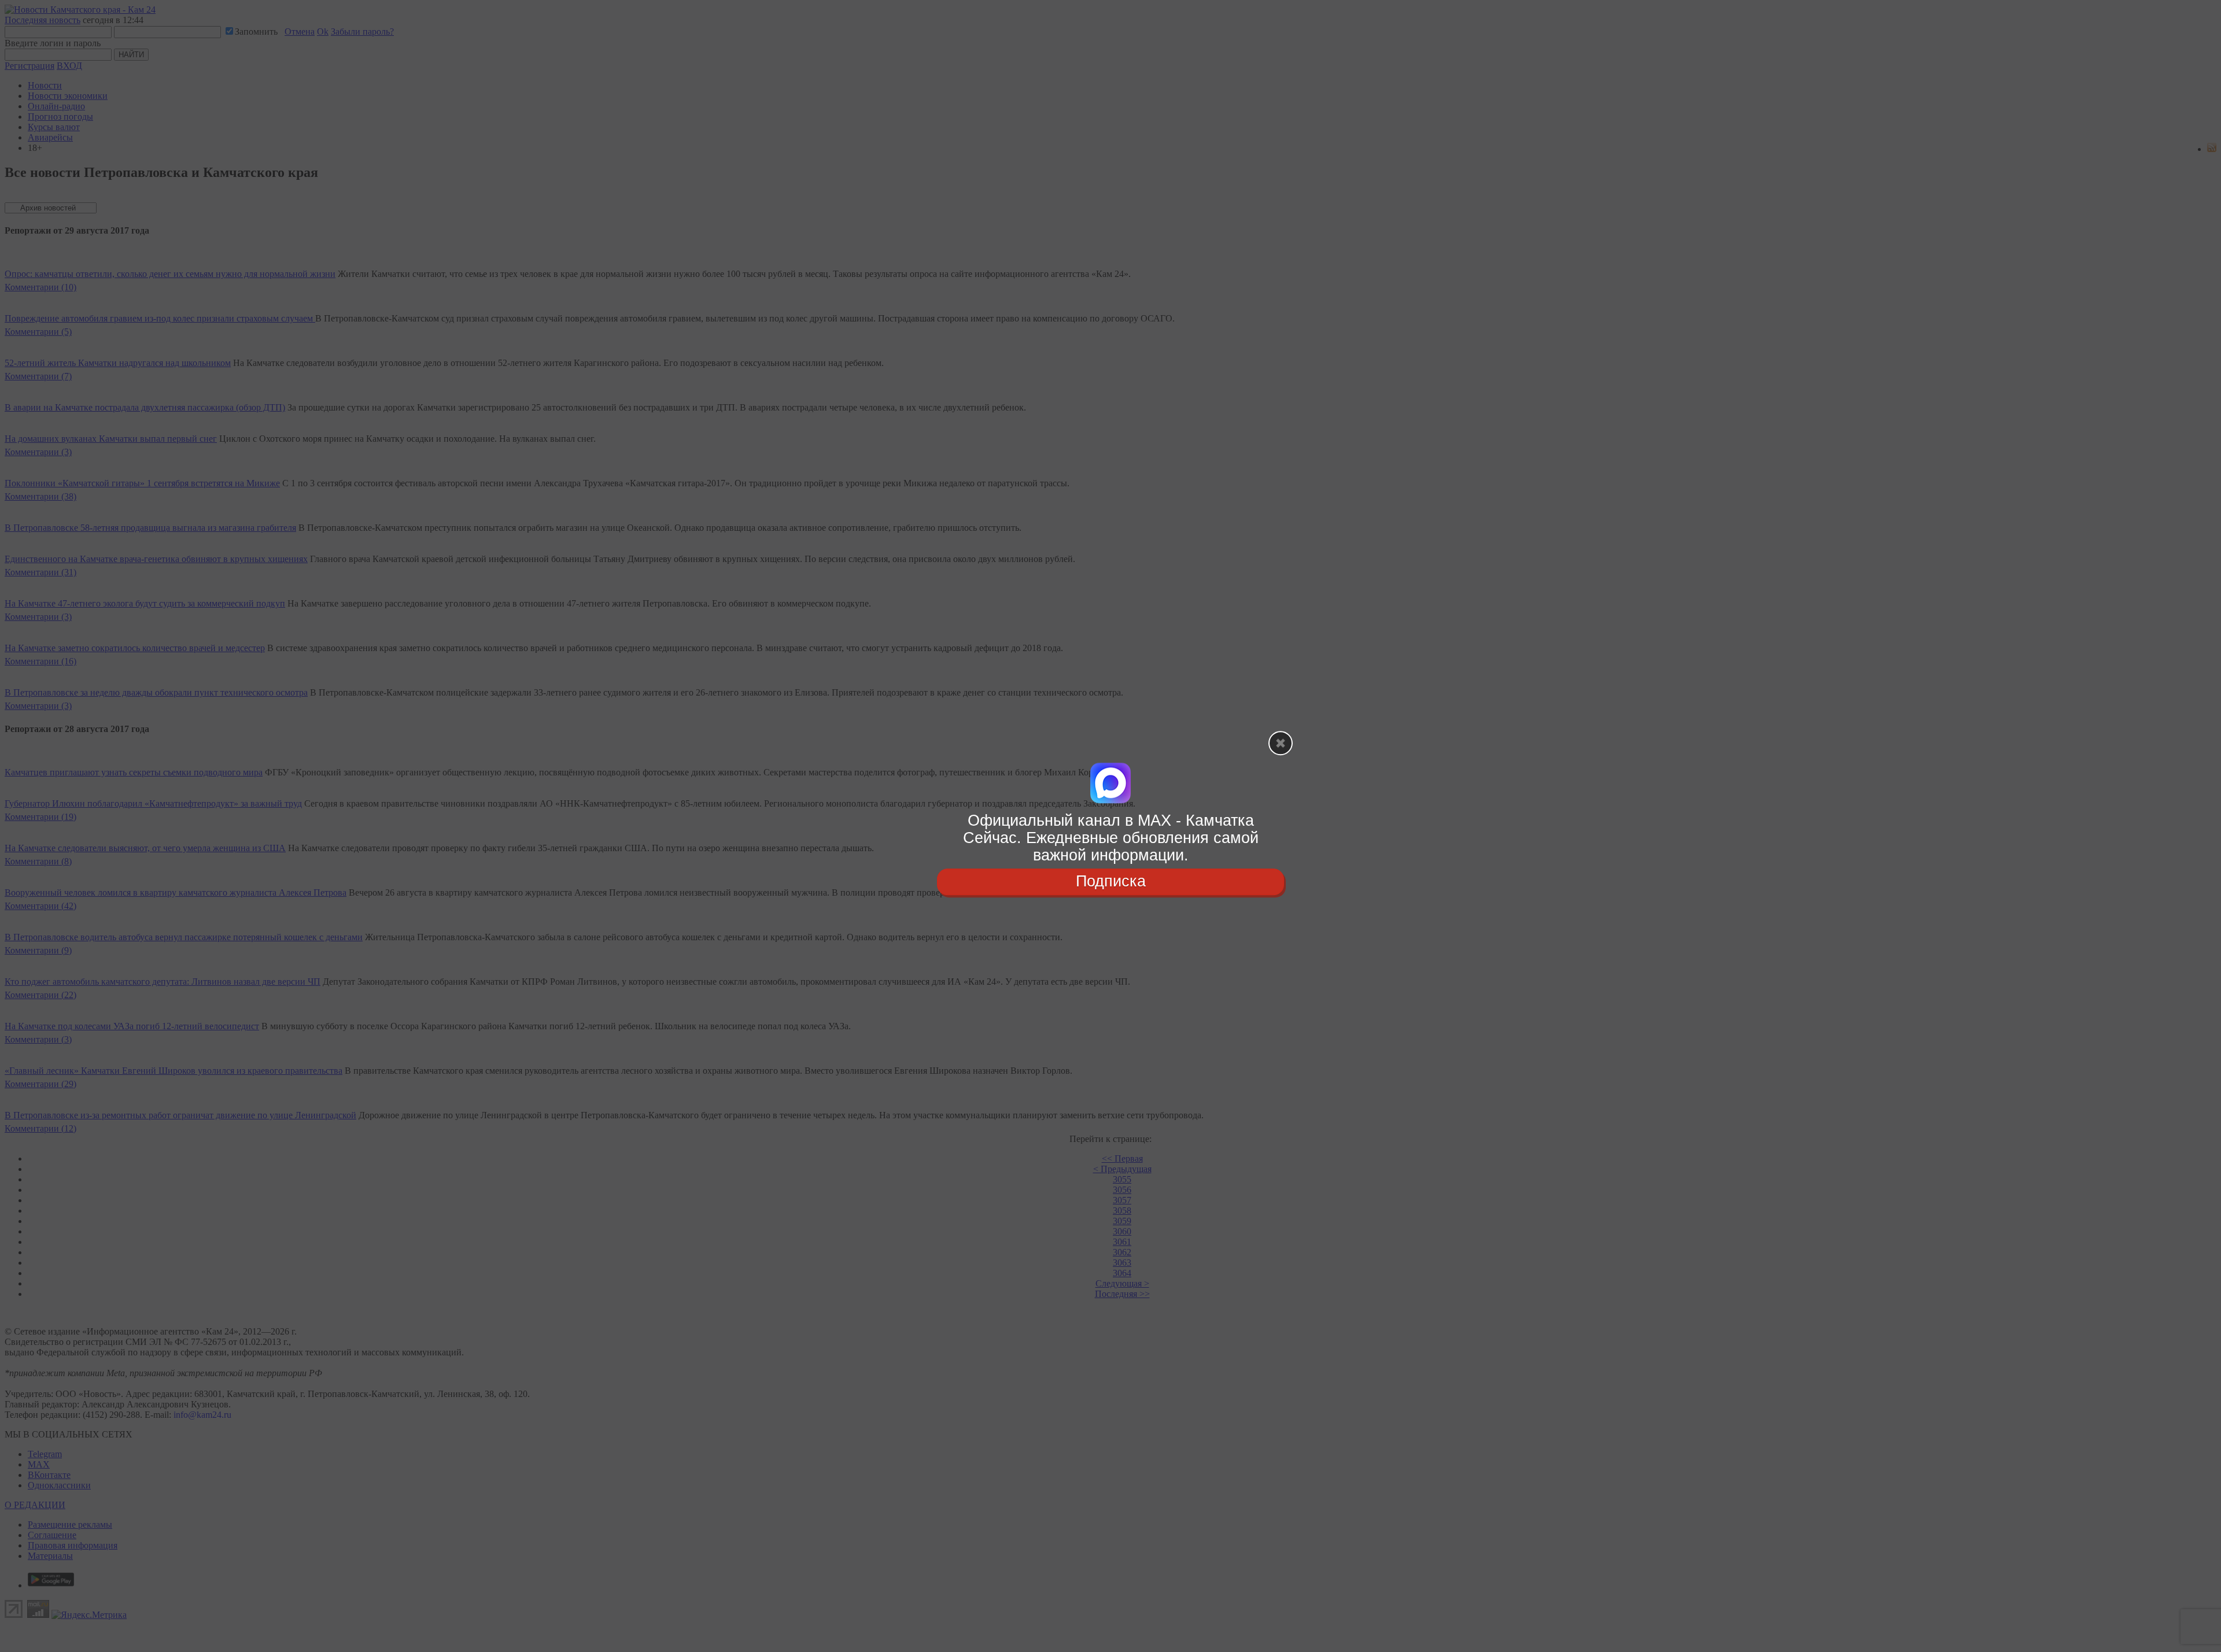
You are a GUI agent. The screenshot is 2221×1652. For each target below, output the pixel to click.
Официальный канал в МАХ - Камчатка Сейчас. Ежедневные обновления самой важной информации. (1111, 838)
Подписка (1111, 882)
